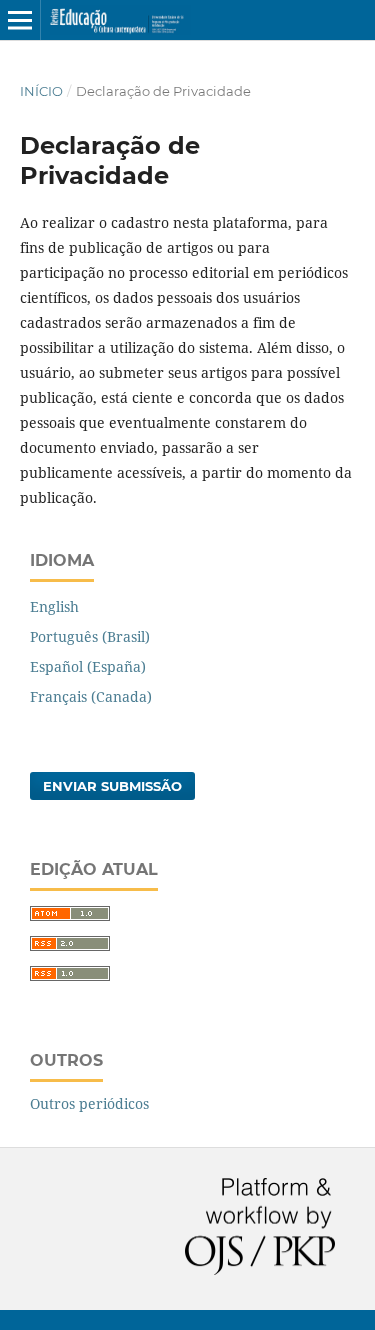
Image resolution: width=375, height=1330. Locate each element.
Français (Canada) (91, 696)
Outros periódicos (89, 1103)
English (54, 606)
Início (41, 91)
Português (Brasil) (90, 636)
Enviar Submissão (112, 786)
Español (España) (88, 666)
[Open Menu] (20, 20)
